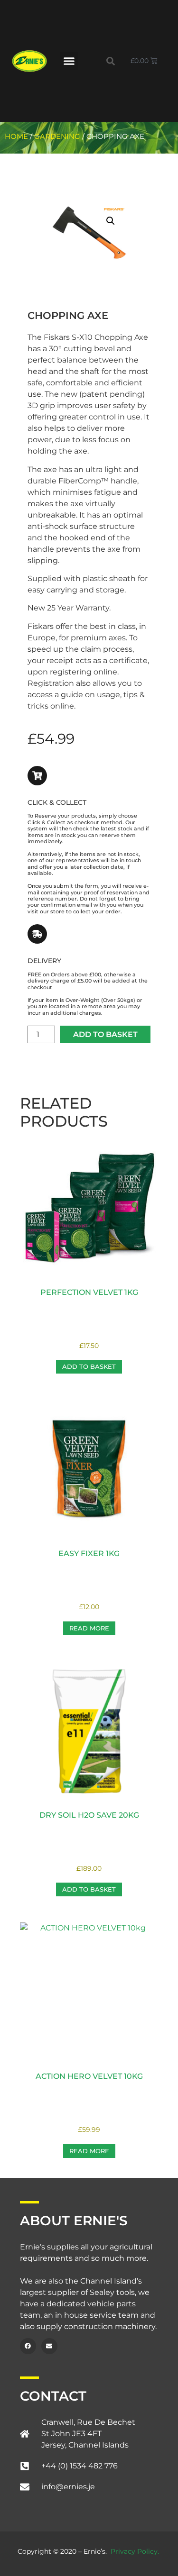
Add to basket (105, 1034)
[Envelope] (49, 2346)
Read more (89, 1628)
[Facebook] (28, 2346)
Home (16, 137)
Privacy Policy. (135, 2551)
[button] (69, 61)
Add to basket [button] (89, 1366)
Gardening (57, 137)
